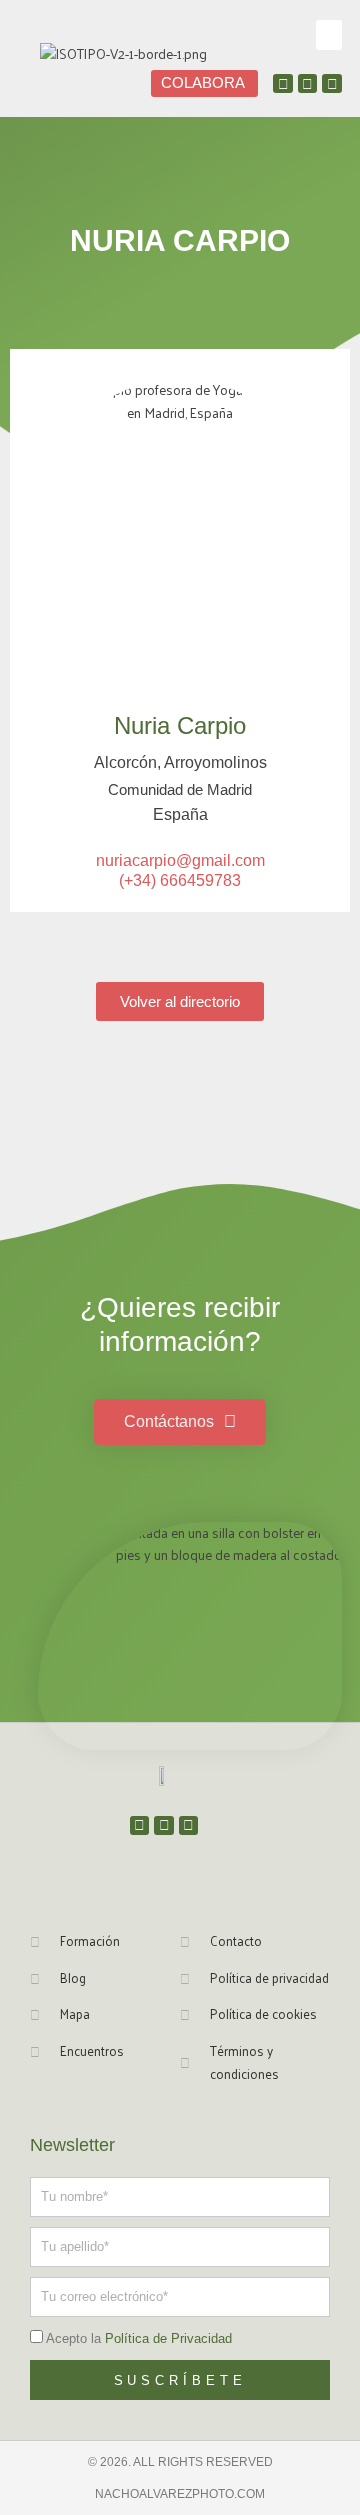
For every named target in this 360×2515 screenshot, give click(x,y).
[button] (329, 35)
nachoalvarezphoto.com (180, 2494)
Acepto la (139, 2338)
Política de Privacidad (168, 2338)
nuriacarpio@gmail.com (180, 860)
